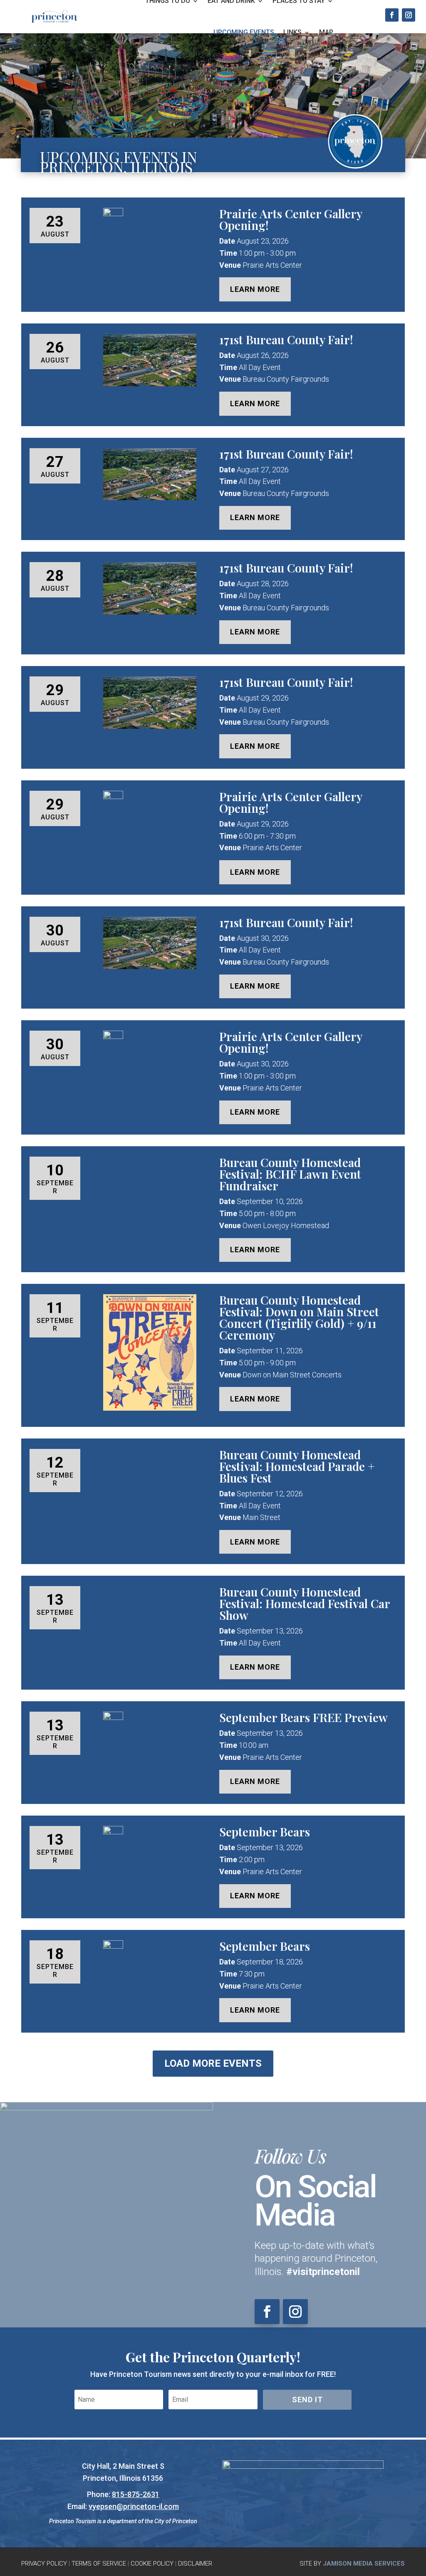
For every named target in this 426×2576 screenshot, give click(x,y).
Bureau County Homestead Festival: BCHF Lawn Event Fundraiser (290, 1174)
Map (326, 32)
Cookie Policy (152, 2564)
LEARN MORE (255, 289)
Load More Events (213, 2063)
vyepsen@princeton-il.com (134, 2506)
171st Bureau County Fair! (286, 339)
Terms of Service (99, 2564)
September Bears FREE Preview (303, 1717)
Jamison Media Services (364, 2564)
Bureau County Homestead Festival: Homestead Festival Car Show (305, 1603)
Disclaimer (195, 2564)
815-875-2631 (136, 2494)
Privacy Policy (44, 2564)
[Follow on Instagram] (409, 15)
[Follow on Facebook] (392, 15)
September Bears (265, 1832)
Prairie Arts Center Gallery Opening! (291, 219)
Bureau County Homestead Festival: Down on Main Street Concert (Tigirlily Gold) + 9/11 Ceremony (299, 1317)
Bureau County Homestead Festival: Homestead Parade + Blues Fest (297, 1466)
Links (292, 32)
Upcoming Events (244, 32)
